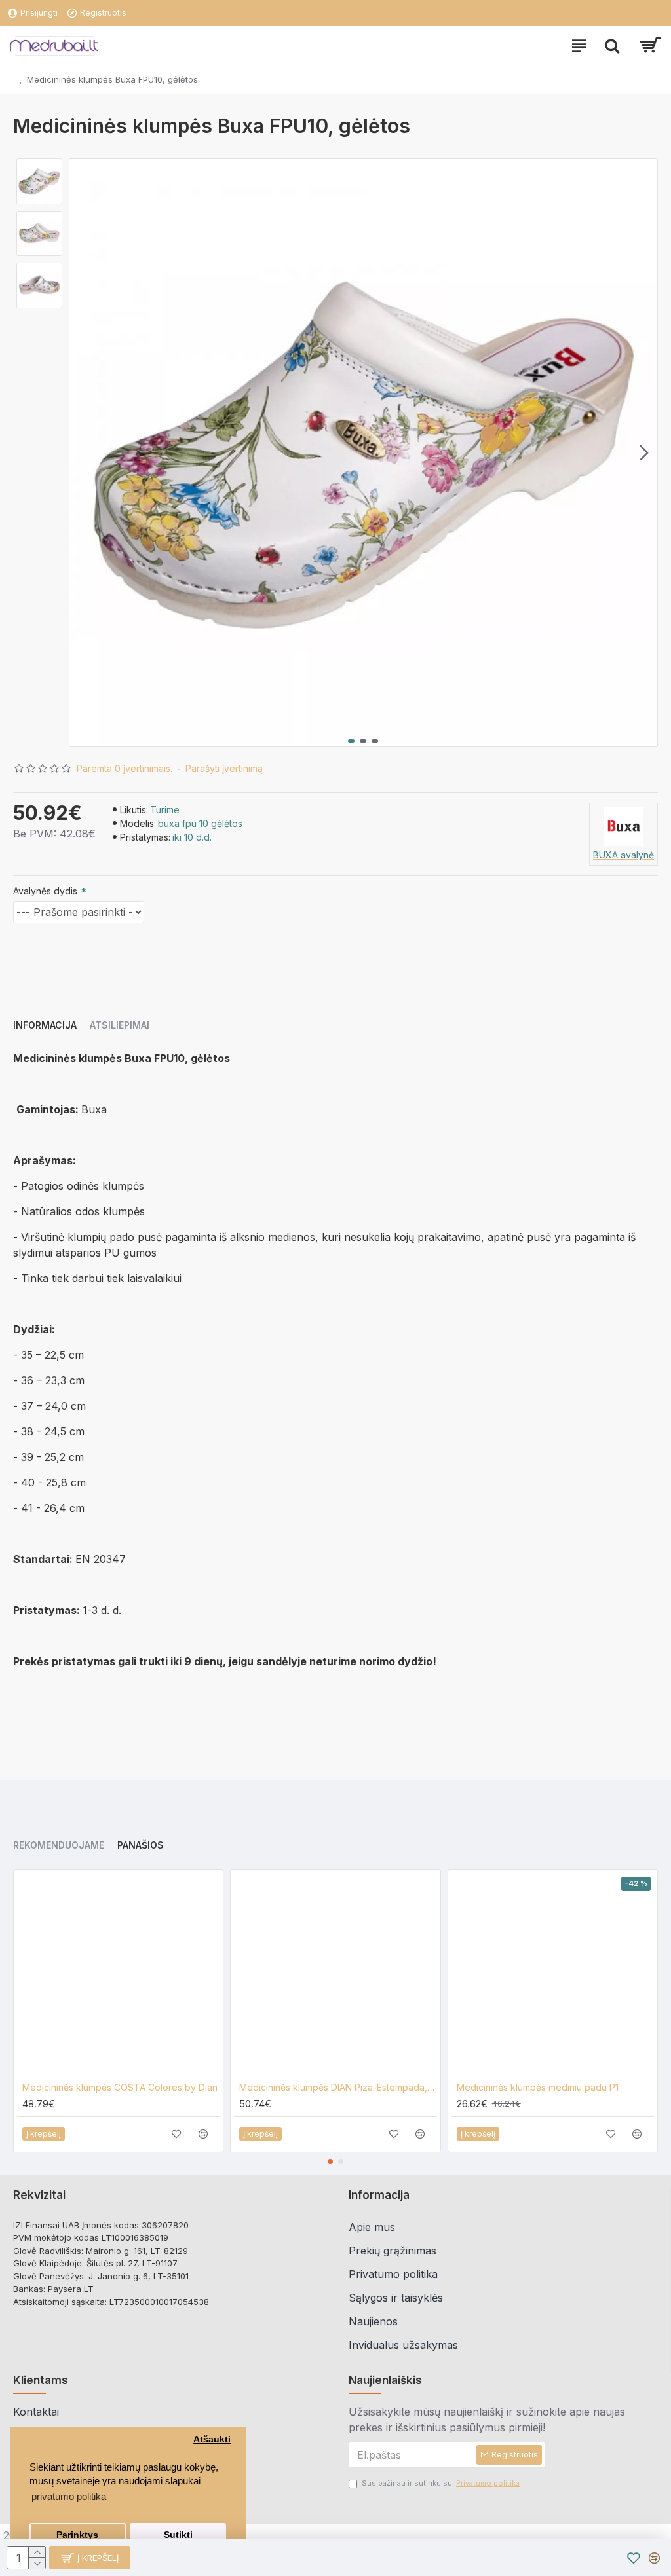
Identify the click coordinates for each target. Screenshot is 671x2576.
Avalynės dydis (45, 891)
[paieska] (612, 46)
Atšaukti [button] (212, 2439)
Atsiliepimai (120, 1025)
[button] (83, 453)
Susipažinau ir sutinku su (441, 2483)
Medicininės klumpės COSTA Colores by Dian (120, 2087)
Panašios (141, 1845)
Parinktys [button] (77, 2535)
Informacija (45, 1025)
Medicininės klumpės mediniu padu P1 (538, 2087)
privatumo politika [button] (69, 2496)
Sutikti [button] (178, 2535)
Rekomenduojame (59, 1845)
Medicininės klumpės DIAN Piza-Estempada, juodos (338, 2087)
